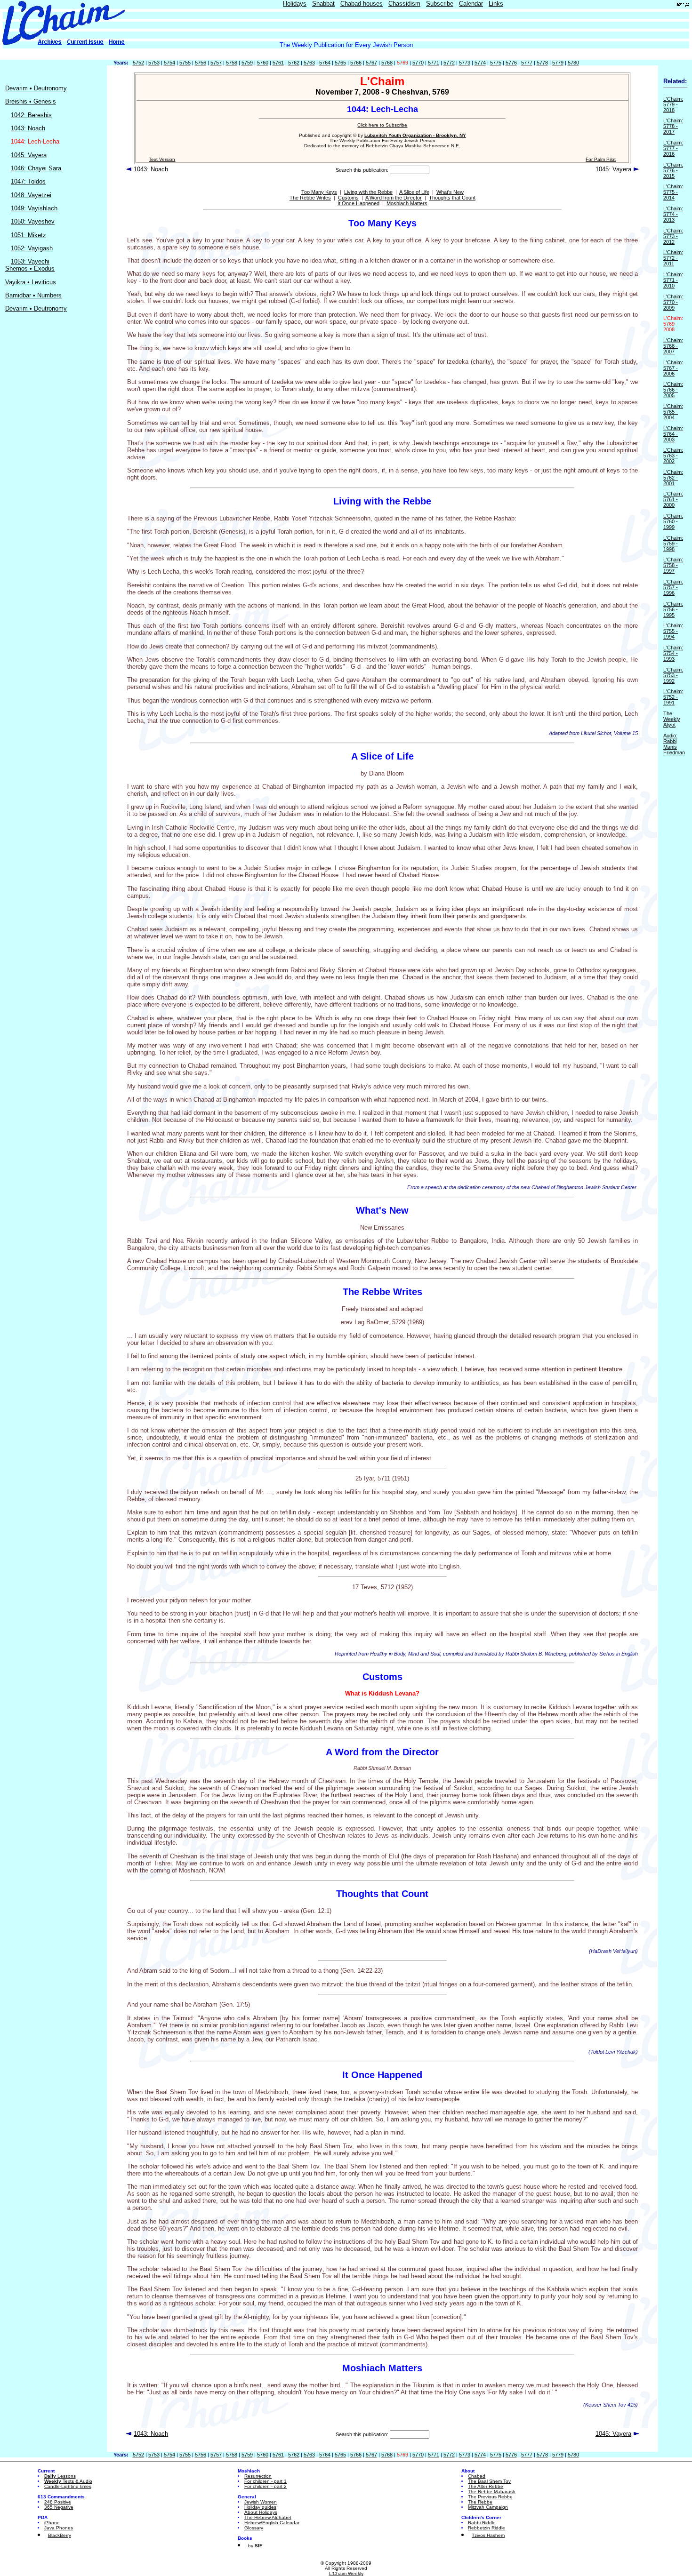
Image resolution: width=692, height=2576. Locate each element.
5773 (465, 63)
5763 (309, 63)
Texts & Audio (68, 2481)
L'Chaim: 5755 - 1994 (673, 631)
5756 (201, 63)
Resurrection (258, 2476)
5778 (542, 63)
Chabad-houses (362, 4)
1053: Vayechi (30, 261)
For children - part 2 (266, 2486)
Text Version (162, 159)
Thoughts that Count (452, 198)
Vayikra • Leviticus (31, 282)
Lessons (60, 2476)
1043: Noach (28, 128)
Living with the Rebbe (368, 192)
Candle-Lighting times (68, 2486)
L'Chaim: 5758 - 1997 (673, 565)
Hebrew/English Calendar (272, 2523)
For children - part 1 (266, 2481)
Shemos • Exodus (30, 268)
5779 (558, 63)
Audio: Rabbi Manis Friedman (674, 744)
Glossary (254, 2528)
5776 (511, 63)
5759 (247, 63)
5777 (527, 63)
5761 (278, 63)
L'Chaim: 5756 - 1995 (673, 609)
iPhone (52, 2523)
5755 (185, 63)
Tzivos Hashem (488, 2535)
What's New (450, 192)
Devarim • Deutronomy (36, 88)
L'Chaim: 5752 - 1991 (673, 697)
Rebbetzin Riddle (487, 2528)
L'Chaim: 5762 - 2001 (673, 478)
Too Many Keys (319, 192)
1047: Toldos (28, 181)
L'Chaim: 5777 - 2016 (673, 148)
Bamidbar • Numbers (33, 295)
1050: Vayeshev (33, 221)
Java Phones (59, 2528)
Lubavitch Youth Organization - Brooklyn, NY (415, 135)
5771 (434, 63)
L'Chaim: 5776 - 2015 (673, 170)
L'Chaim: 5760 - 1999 (673, 521)
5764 (325, 63)
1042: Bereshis (31, 115)
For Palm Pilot (601, 159)
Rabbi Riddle (482, 2523)
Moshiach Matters (407, 203)
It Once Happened (358, 203)
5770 (418, 63)
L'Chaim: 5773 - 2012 (673, 236)
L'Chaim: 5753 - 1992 (673, 675)
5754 (169, 63)
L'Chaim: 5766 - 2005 (673, 390)
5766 (356, 63)
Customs (348, 198)
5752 (138, 63)
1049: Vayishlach (34, 208)
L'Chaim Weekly (346, 2573)
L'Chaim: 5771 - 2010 (673, 280)
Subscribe (440, 4)
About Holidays (261, 2512)
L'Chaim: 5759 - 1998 (673, 544)
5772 (449, 63)
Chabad (477, 2476)
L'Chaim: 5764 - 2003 (673, 434)
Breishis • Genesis (31, 101)
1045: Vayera (29, 155)
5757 (216, 63)
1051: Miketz (28, 235)
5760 (263, 63)
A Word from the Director (394, 198)
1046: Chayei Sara (36, 168)
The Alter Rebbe (486, 2486)
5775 (496, 63)
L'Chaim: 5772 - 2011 (673, 258)
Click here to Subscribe (382, 125)
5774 (480, 63)
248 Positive (58, 2502)
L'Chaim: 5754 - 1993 (673, 653)
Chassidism (404, 4)
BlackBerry (60, 2535)
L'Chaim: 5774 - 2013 (673, 214)
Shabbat (323, 4)
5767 (371, 63)
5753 (154, 63)
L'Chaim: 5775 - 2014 (673, 192)
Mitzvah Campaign (488, 2507)
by (255, 2546)
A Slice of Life (414, 192)
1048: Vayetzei (31, 195)
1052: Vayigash (32, 248)
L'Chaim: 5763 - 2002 (673, 456)
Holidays (295, 4)
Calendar (471, 4)
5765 (340, 63)
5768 (387, 63)
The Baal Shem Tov (489, 2481)
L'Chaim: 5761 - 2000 (673, 499)
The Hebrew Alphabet (268, 2517)
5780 (573, 63)
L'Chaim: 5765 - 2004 (673, 412)
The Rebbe (480, 2502)
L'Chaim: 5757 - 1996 (673, 587)
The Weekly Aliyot (672, 719)
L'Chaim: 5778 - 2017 (673, 126)
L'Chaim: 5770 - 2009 (673, 302)
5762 (294, 63)
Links (496, 4)
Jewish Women (261, 2502)
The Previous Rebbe (490, 2497)
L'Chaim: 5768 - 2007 (673, 346)
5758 (232, 63)
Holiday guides (260, 2507)
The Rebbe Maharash (492, 2492)
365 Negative (59, 2507)
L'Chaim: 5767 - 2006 (673, 368)
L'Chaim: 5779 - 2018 (673, 104)
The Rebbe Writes (310, 198)
